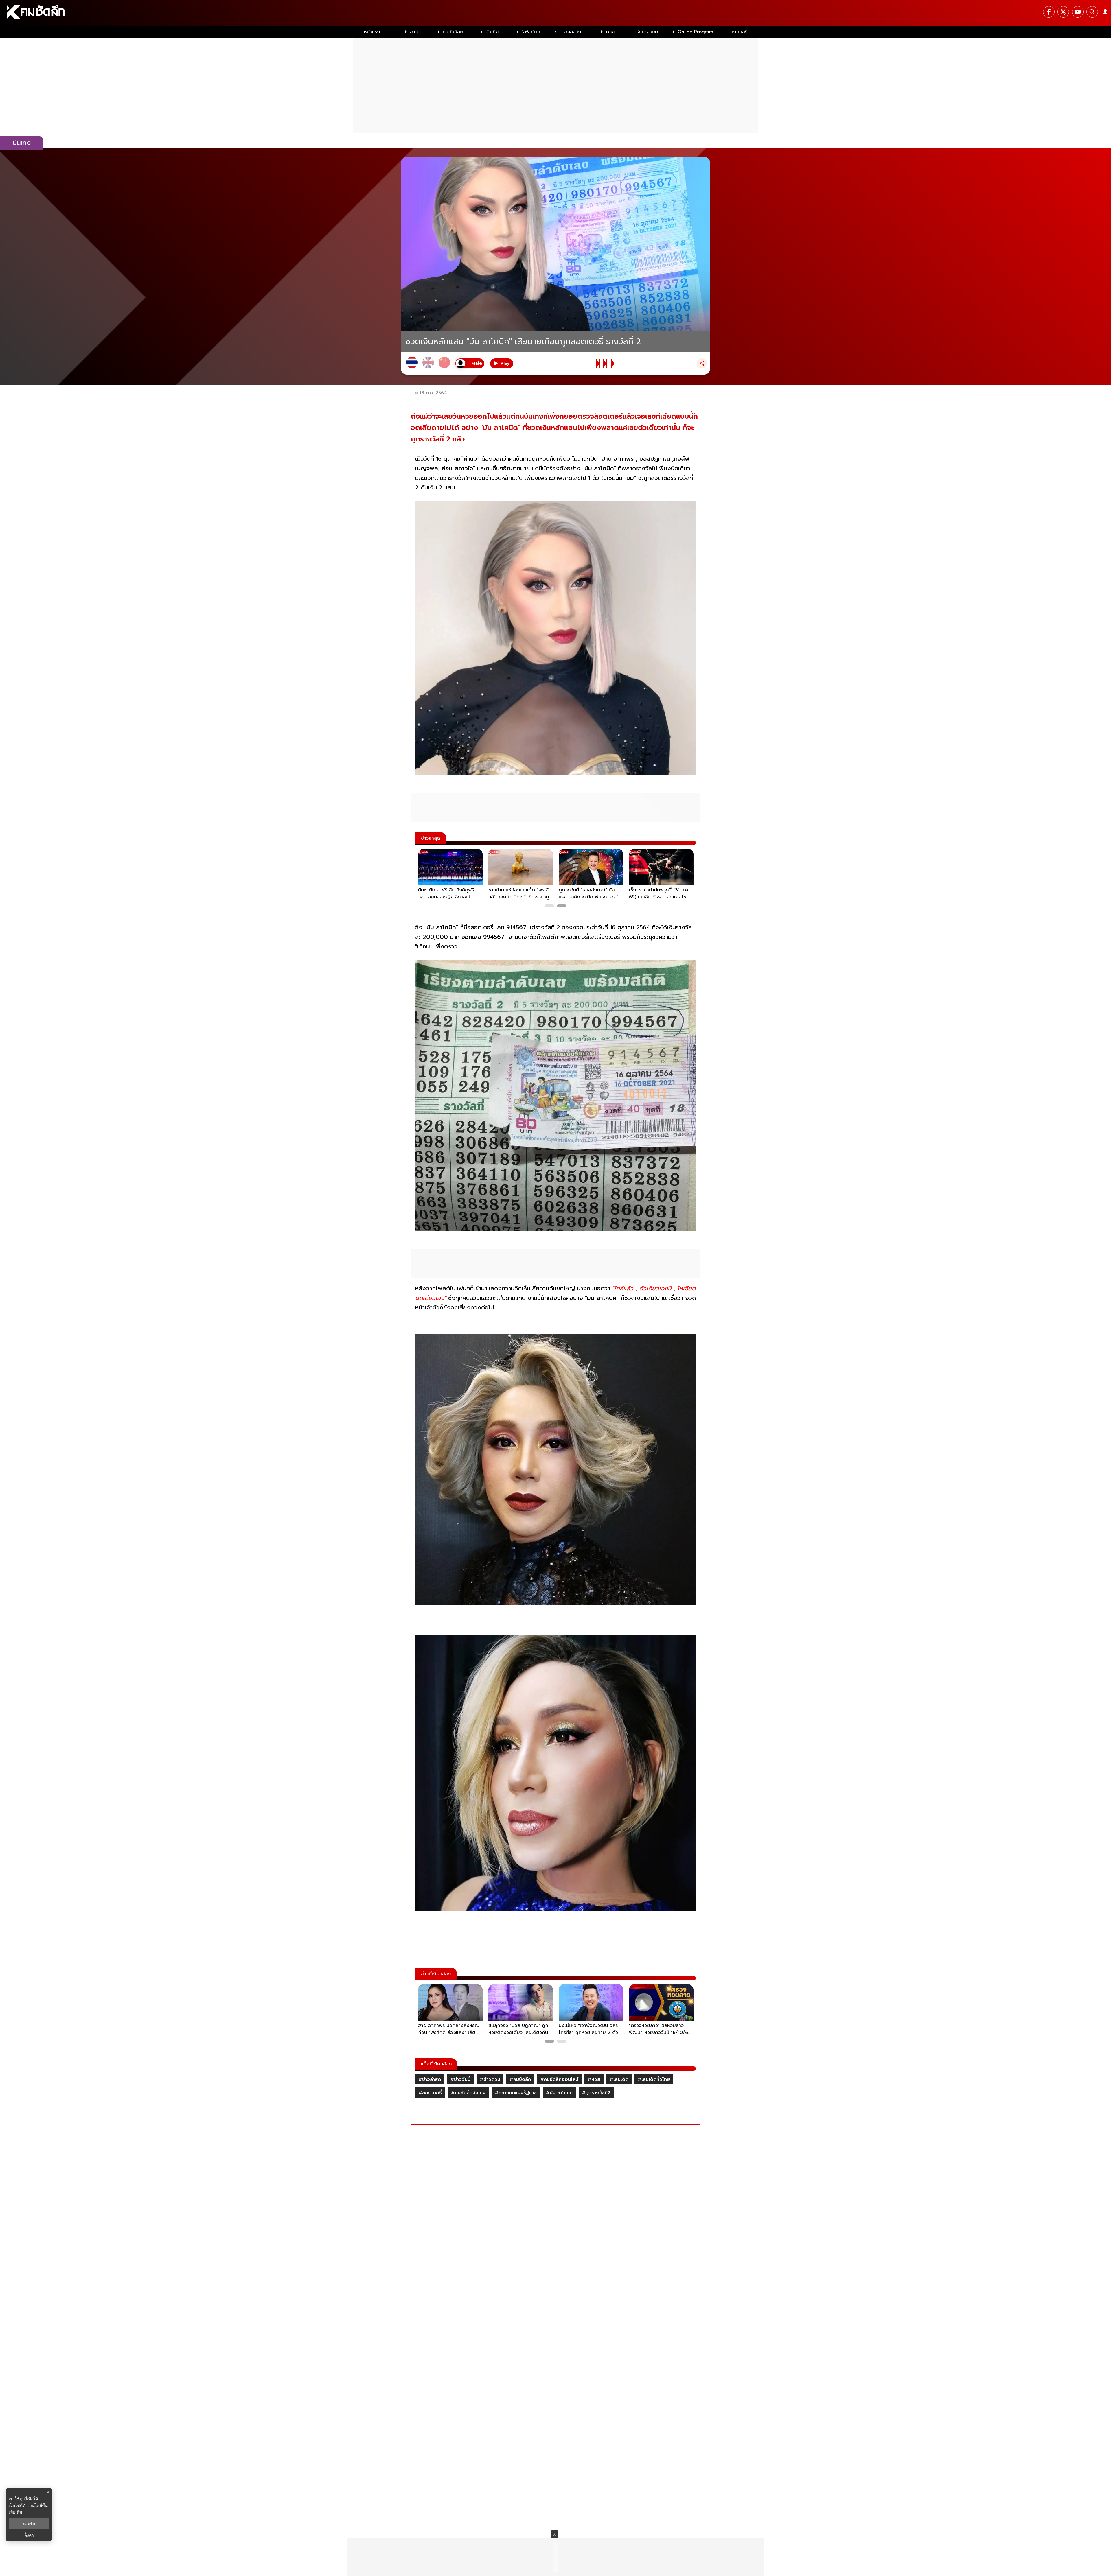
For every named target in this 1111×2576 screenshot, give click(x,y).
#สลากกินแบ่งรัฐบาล (516, 2093)
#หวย (594, 2079)
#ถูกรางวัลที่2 (596, 2093)
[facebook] (1049, 12)
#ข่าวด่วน (490, 2079)
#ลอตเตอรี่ (430, 2093)
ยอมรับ (29, 2524)
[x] (1063, 12)
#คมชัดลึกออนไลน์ (559, 2079)
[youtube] (1078, 12)
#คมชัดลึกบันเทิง (468, 2093)
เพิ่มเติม (15, 2512)
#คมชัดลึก (520, 2079)
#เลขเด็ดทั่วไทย (654, 2079)
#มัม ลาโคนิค (559, 2093)
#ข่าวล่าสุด (430, 2079)
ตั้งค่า (29, 2535)
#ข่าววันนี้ (460, 2079)
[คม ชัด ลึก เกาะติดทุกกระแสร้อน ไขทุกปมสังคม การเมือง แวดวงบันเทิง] (555, 13)
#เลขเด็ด (619, 2079)
